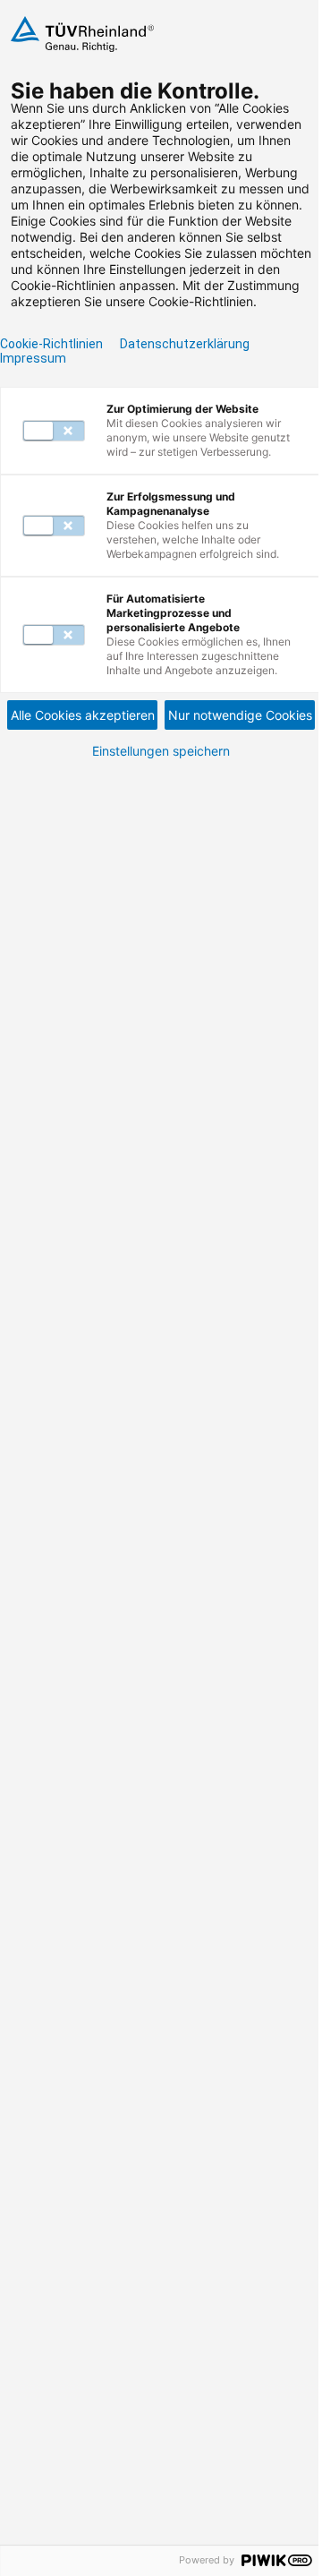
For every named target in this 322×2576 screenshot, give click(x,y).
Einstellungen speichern (161, 751)
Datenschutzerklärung (185, 344)
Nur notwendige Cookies (240, 715)
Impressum (33, 358)
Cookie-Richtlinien (51, 344)
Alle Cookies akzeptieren (83, 715)
